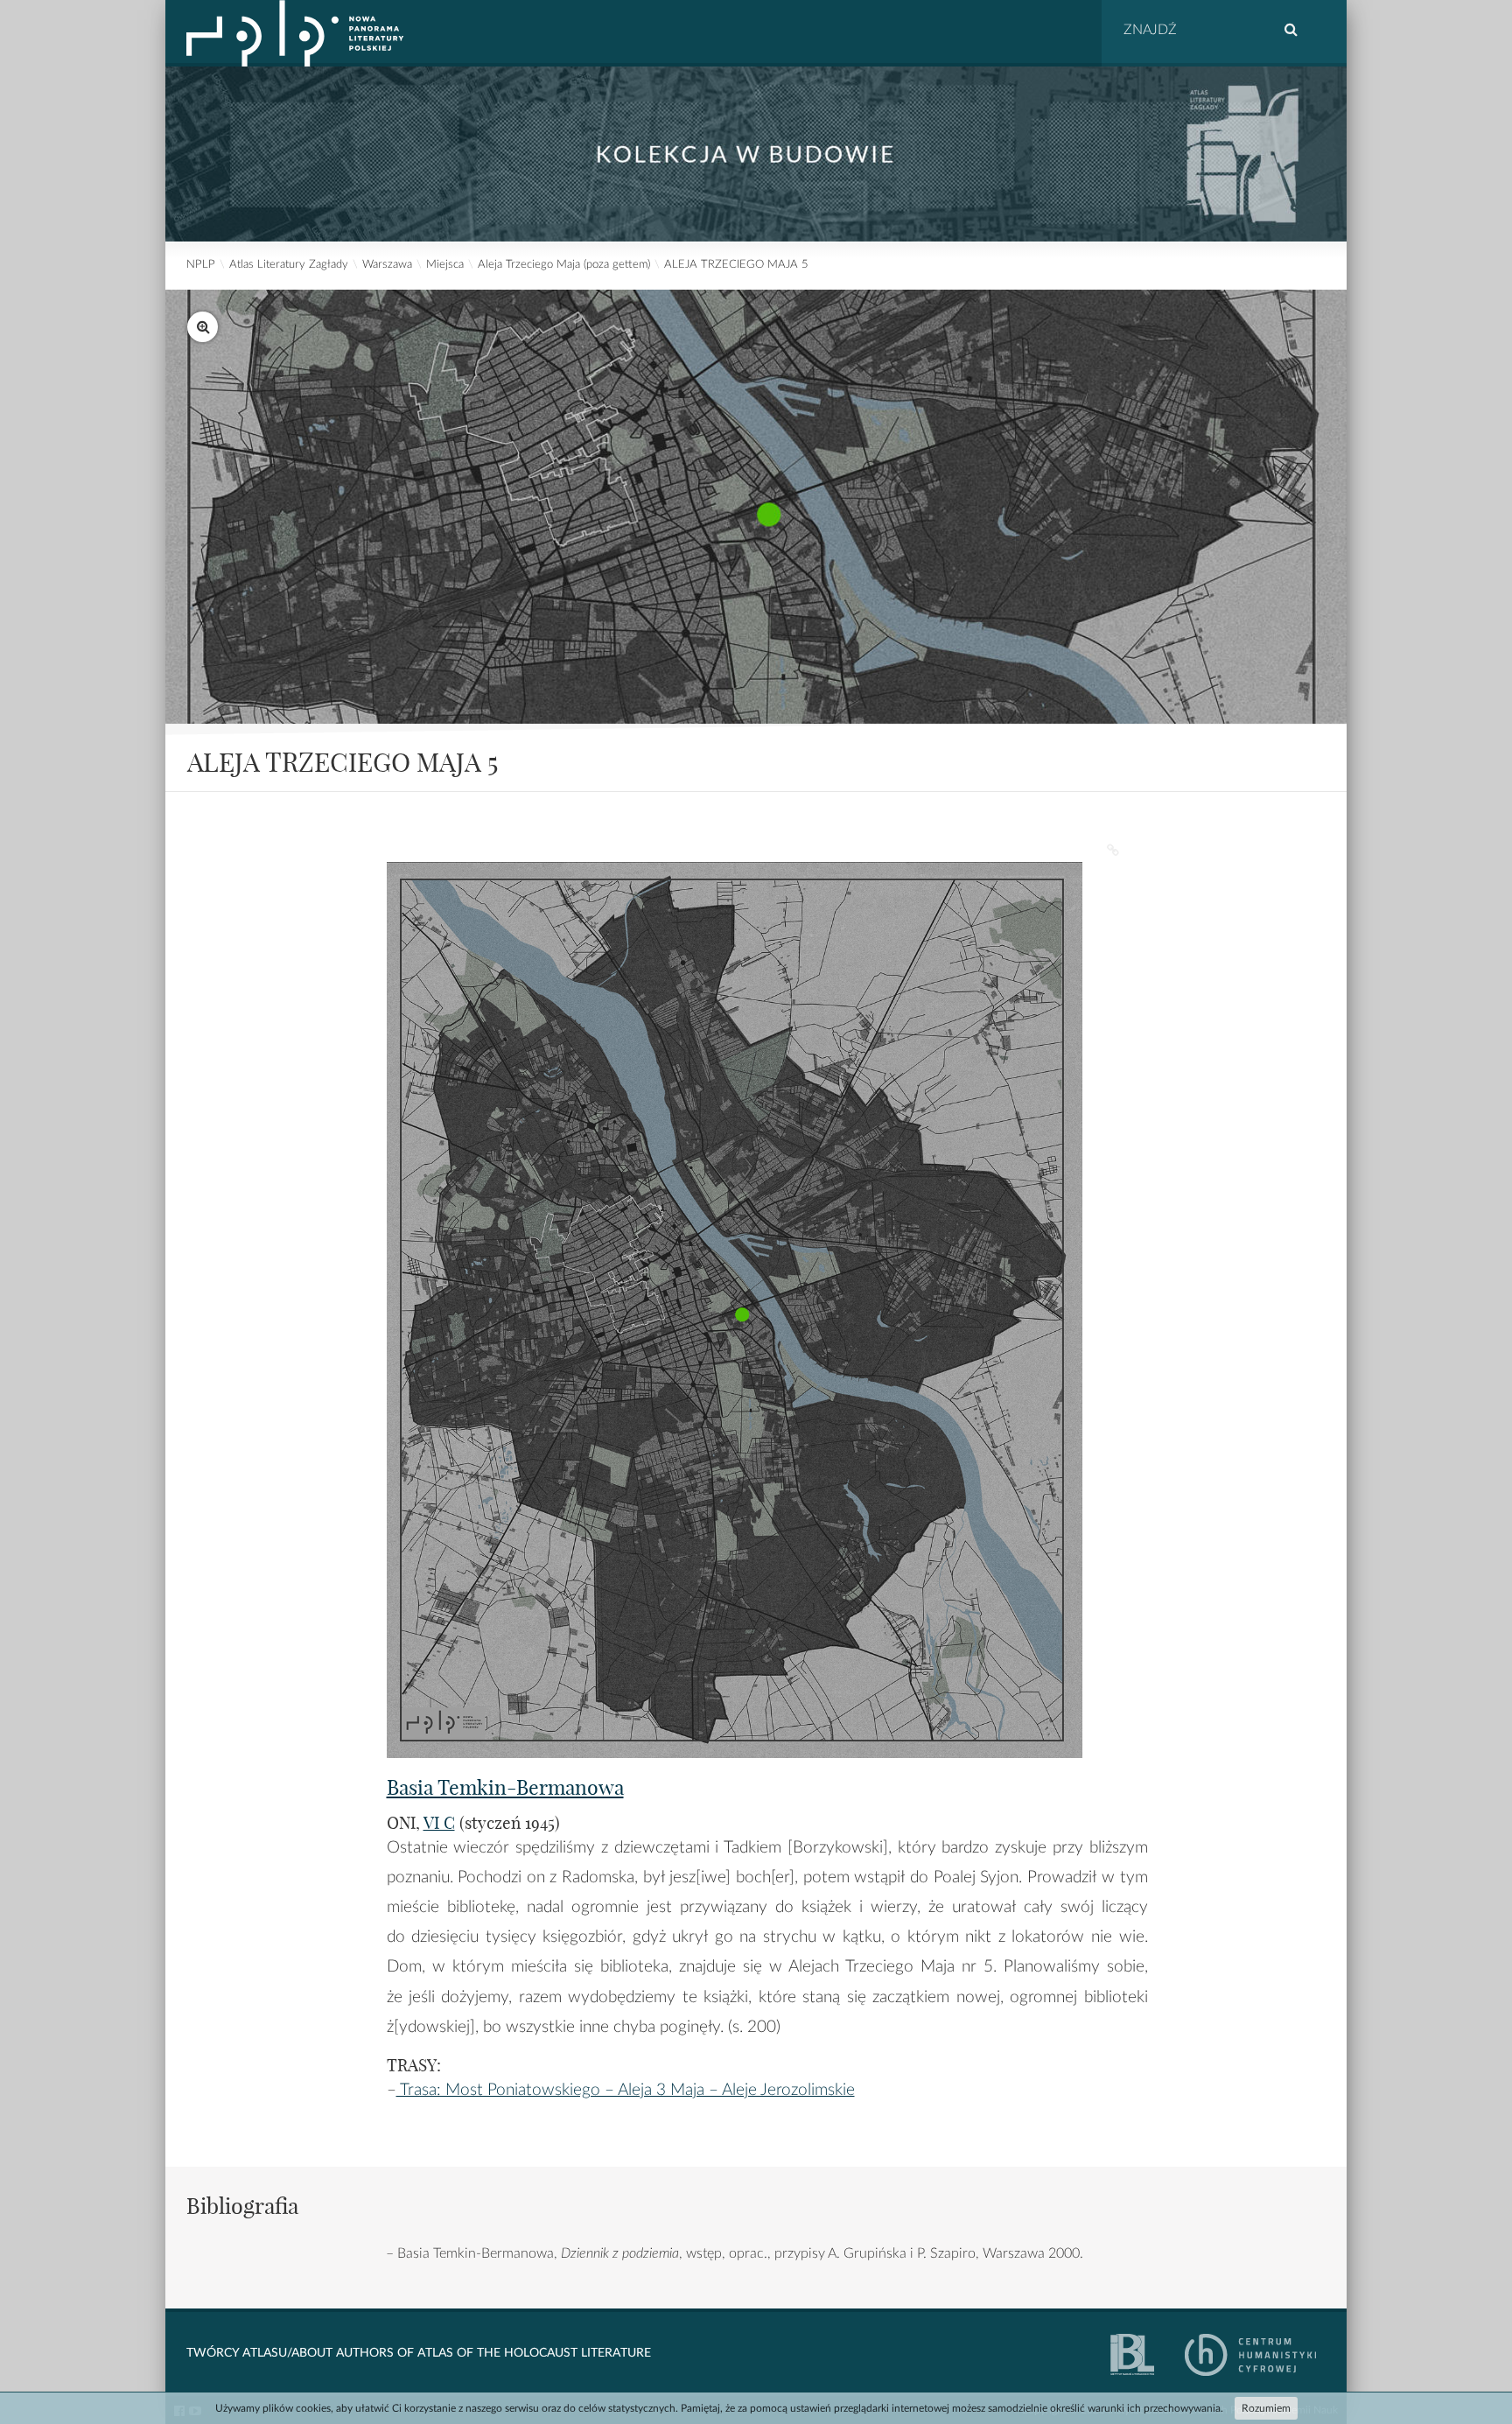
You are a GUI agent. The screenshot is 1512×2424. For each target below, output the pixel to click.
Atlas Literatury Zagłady (289, 265)
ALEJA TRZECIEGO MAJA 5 (736, 265)
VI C (439, 1823)
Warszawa (387, 265)
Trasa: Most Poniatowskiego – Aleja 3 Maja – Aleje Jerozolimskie (626, 2090)
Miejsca (445, 265)
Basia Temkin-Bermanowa (505, 1787)
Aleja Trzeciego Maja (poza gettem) (564, 265)
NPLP (201, 265)
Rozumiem (1266, 2408)
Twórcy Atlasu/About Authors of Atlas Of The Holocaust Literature (419, 2353)
